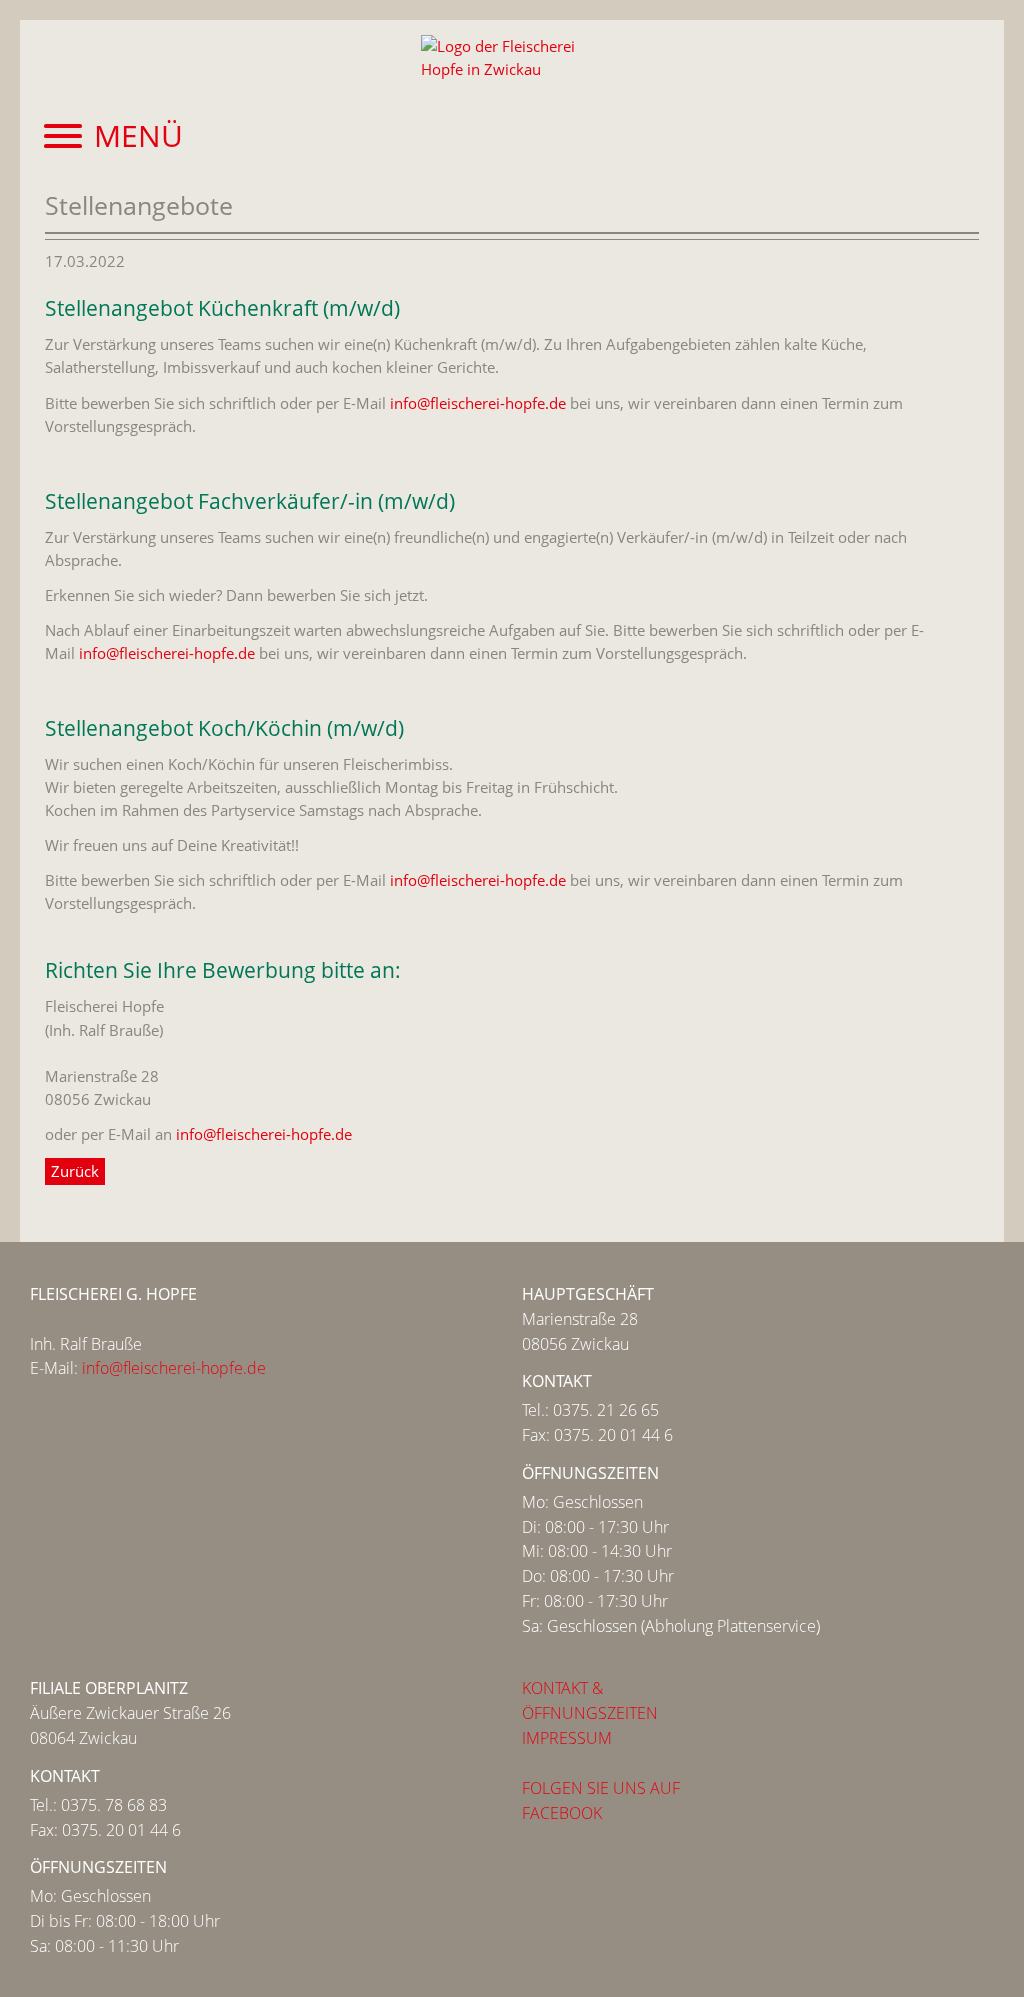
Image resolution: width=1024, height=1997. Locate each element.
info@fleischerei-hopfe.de (478, 403)
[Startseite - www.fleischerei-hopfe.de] (512, 65)
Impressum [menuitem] (567, 1738)
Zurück (75, 1171)
